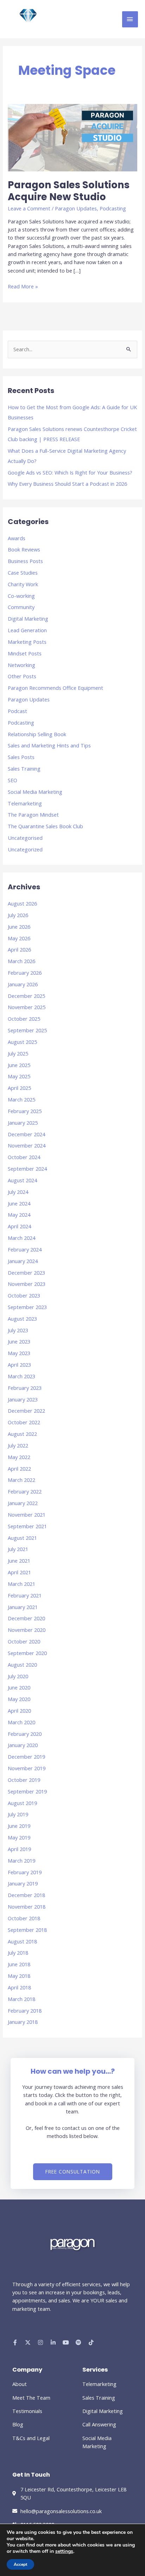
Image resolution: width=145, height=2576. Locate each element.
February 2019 (25, 1872)
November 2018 (27, 1907)
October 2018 (24, 1918)
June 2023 (19, 1341)
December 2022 (26, 1411)
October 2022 (24, 1422)
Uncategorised (25, 838)
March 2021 (21, 1584)
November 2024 (27, 1145)
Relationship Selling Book (37, 734)
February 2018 (25, 2011)
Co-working (21, 596)
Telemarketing (25, 803)
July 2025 (18, 1053)
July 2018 (18, 1953)
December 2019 (26, 1757)
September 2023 (27, 1307)
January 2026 (23, 984)
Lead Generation (27, 630)
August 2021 (22, 1538)
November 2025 (27, 1007)
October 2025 (24, 1019)
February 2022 (25, 1491)
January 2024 (23, 1261)
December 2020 (26, 1618)
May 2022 (19, 1457)
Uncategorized (25, 849)
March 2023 (21, 1376)
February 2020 (25, 1734)
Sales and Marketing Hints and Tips (49, 745)
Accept (20, 2564)
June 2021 (19, 1561)
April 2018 (19, 1987)
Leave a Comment (29, 208)
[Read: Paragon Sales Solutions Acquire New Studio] (72, 137)
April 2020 (19, 1711)
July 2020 (18, 1676)
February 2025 (25, 1111)
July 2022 (18, 1445)
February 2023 (25, 1388)
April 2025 (19, 1088)
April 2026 (19, 949)
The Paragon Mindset (33, 815)
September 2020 (27, 1653)
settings (64, 2551)
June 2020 (19, 1687)
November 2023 (27, 1284)
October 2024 (24, 1157)
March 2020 (21, 1722)
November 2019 (27, 1768)
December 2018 (26, 1895)
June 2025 (19, 1065)
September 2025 (27, 1030)
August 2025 (22, 1042)
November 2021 (27, 1515)
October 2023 (24, 1295)
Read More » (23, 286)
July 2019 (18, 1814)
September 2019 (27, 1791)
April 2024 (19, 1226)
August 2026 (22, 903)
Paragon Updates (76, 208)
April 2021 (19, 1572)
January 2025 (23, 1123)
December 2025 (26, 996)
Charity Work (23, 584)
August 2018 (22, 1941)
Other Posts (22, 676)
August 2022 (22, 1434)
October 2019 (24, 1780)
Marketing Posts (27, 642)
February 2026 (25, 973)
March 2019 (21, 1861)
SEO (12, 780)
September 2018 (27, 1930)
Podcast (17, 711)
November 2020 (27, 1630)
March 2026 (21, 961)
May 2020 (19, 1699)
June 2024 (19, 1203)
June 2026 (19, 927)
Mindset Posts (25, 653)
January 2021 (23, 1607)
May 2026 (19, 938)
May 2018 (19, 1976)
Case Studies (23, 573)
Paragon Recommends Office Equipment (55, 688)
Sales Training (24, 769)
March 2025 (21, 1099)
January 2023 (23, 1399)
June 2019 (19, 1826)
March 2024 (21, 1238)
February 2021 (25, 1595)
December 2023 (26, 1273)
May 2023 (19, 1353)
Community (21, 607)
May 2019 (19, 1837)
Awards (17, 538)
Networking (21, 665)
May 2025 (19, 1076)
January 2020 (23, 1745)
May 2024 (19, 1215)
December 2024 (26, 1134)
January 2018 (23, 2022)
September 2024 (27, 1169)
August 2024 (22, 1180)
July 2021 (18, 1549)
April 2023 (19, 1365)
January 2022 (23, 1503)
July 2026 (18, 915)
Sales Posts (21, 757)
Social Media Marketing (35, 792)
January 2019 (23, 1883)
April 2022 (19, 1469)
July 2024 (18, 1192)
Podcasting (113, 208)
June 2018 (19, 1964)
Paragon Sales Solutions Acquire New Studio (69, 191)
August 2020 (22, 1665)
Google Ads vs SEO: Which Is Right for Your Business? (70, 472)
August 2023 (22, 1319)
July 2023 (18, 1330)
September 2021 (27, 1526)
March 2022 (21, 1480)
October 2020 (24, 1641)
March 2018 (21, 1999)
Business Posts (25, 561)
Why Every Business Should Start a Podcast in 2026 (67, 484)
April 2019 (19, 1849)
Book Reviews (24, 549)
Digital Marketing (28, 619)
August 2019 (22, 1803)
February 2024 (25, 1249)
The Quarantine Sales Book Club (45, 826)
